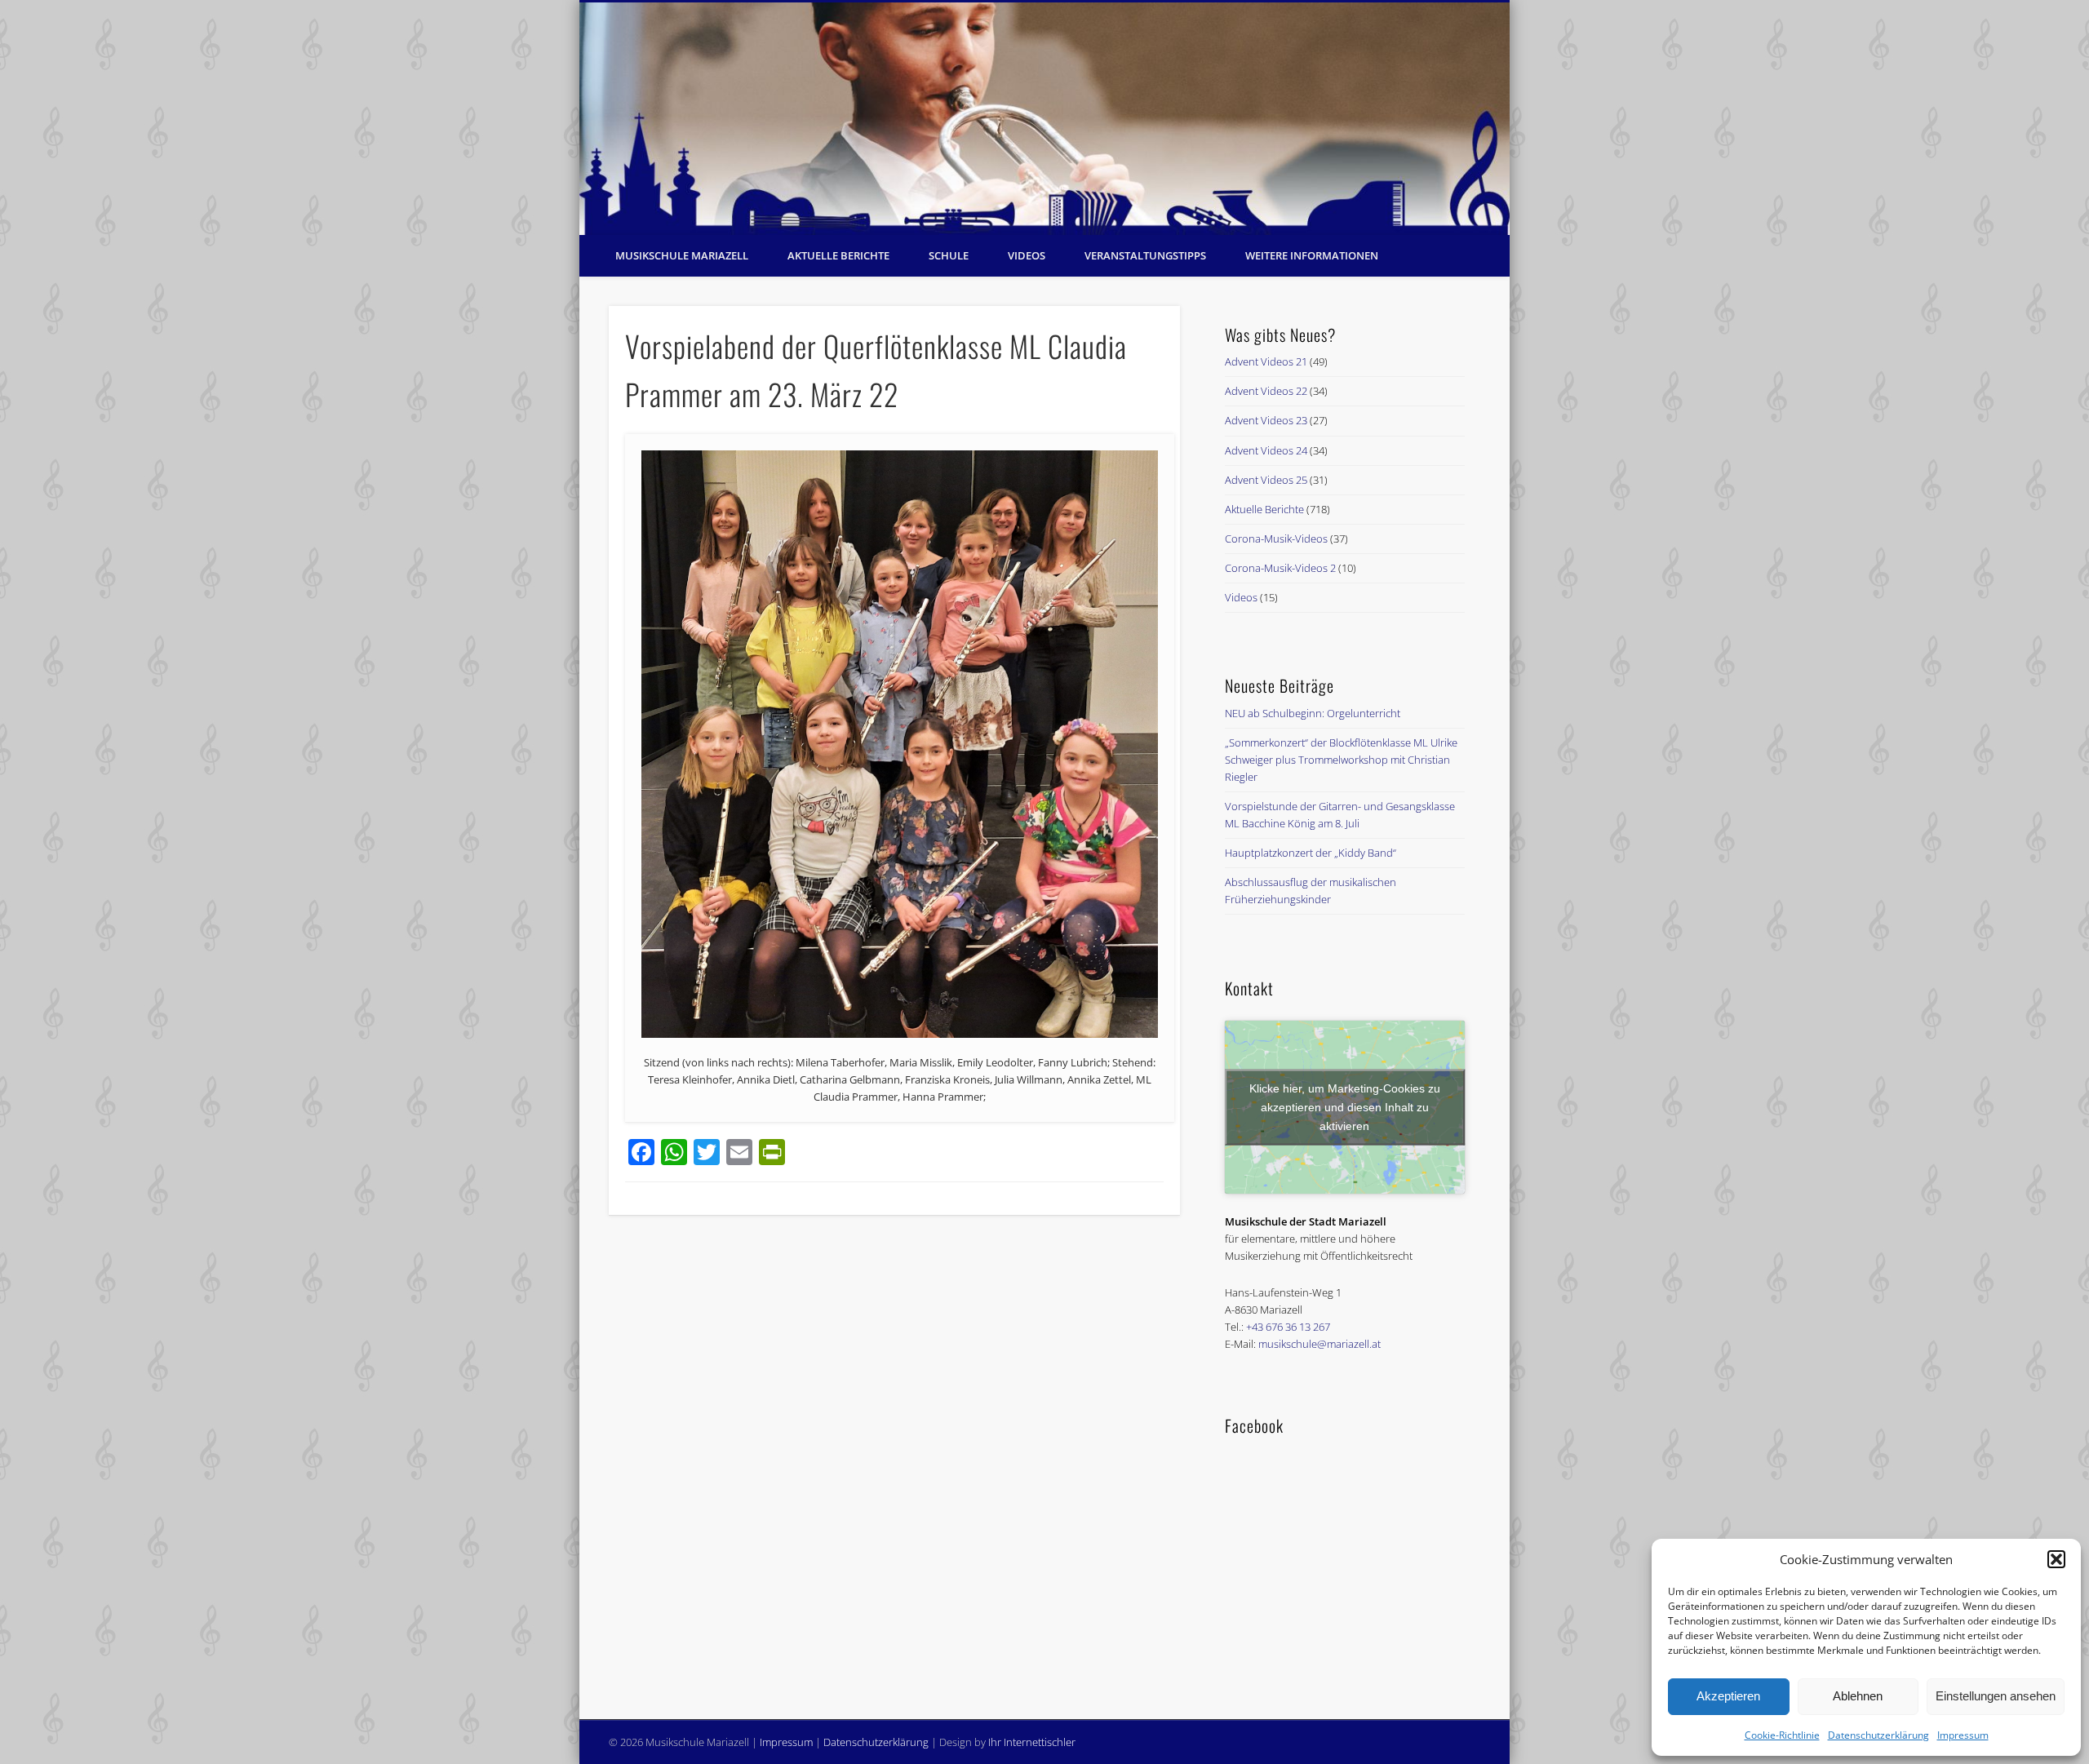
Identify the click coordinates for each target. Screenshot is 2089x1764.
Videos (1027, 255)
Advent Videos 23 (1266, 420)
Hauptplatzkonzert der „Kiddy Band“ (1311, 853)
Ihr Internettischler (1032, 1742)
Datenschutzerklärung (1878, 1735)
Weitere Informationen (1312, 255)
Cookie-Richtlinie (1782, 1735)
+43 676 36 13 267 (1288, 1327)
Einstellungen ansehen (1996, 1696)
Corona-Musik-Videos (1276, 539)
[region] (1044, 119)
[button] (2056, 1559)
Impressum (1963, 1735)
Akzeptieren (1728, 1696)
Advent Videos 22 (1266, 391)
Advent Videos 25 (1266, 480)
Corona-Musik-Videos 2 (1280, 568)
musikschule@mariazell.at (1319, 1344)
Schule (949, 255)
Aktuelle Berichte (838, 255)
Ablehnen (1858, 1696)
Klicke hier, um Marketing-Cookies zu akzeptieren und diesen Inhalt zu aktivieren (1345, 1106)
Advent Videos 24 (1266, 450)
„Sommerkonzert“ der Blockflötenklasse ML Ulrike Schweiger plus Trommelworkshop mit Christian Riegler (1341, 760)
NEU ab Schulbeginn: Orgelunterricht (1313, 713)
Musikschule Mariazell (682, 255)
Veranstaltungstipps (1145, 255)
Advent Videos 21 (1266, 361)
